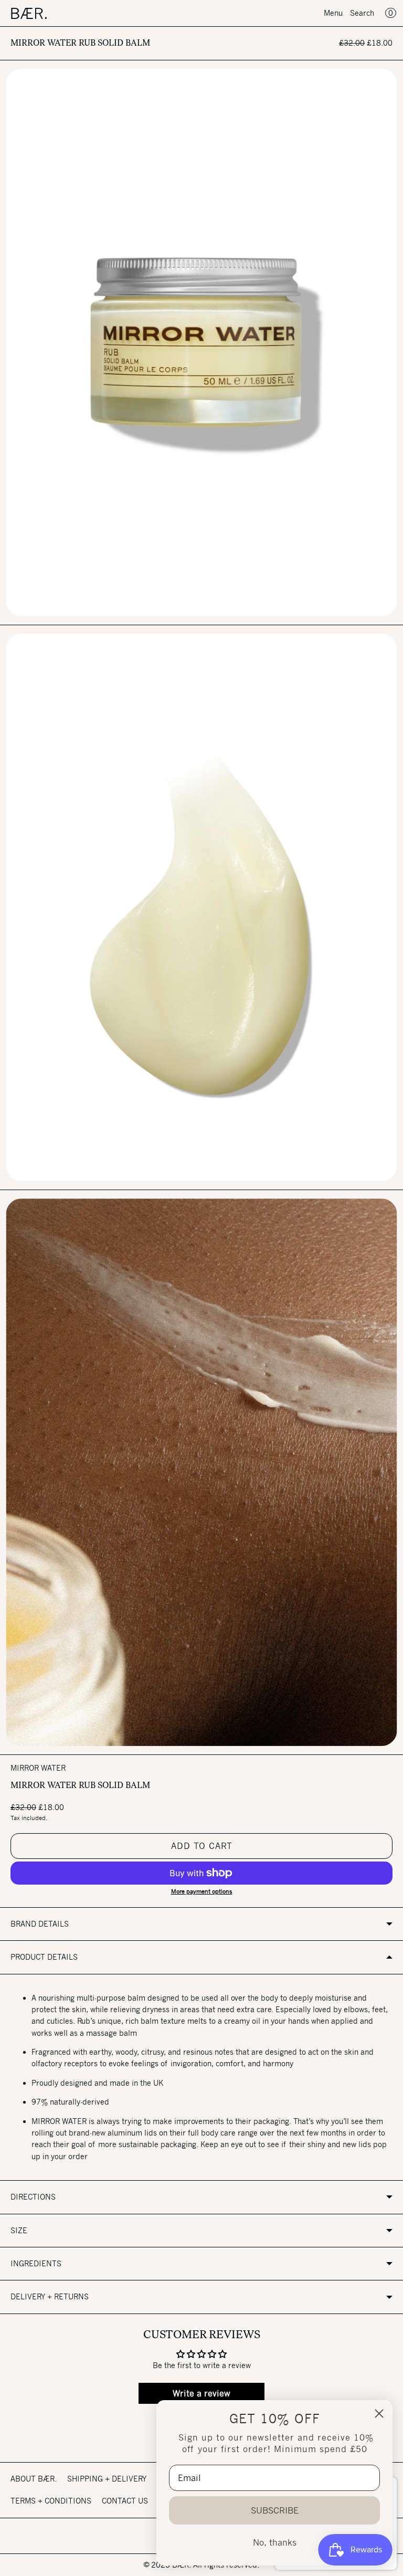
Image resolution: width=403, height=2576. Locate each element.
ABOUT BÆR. (34, 2479)
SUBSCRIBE (275, 2510)
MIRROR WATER (38, 1768)
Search (362, 13)
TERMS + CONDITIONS (51, 2501)
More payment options (202, 1891)
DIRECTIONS (33, 2197)
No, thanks (275, 2542)
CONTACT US (125, 2501)
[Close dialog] (379, 2414)
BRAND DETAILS (40, 1924)
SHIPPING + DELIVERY (107, 2479)
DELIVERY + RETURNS (50, 2296)
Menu (333, 13)
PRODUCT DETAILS (44, 1957)
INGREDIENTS (36, 2263)
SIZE (19, 2230)
